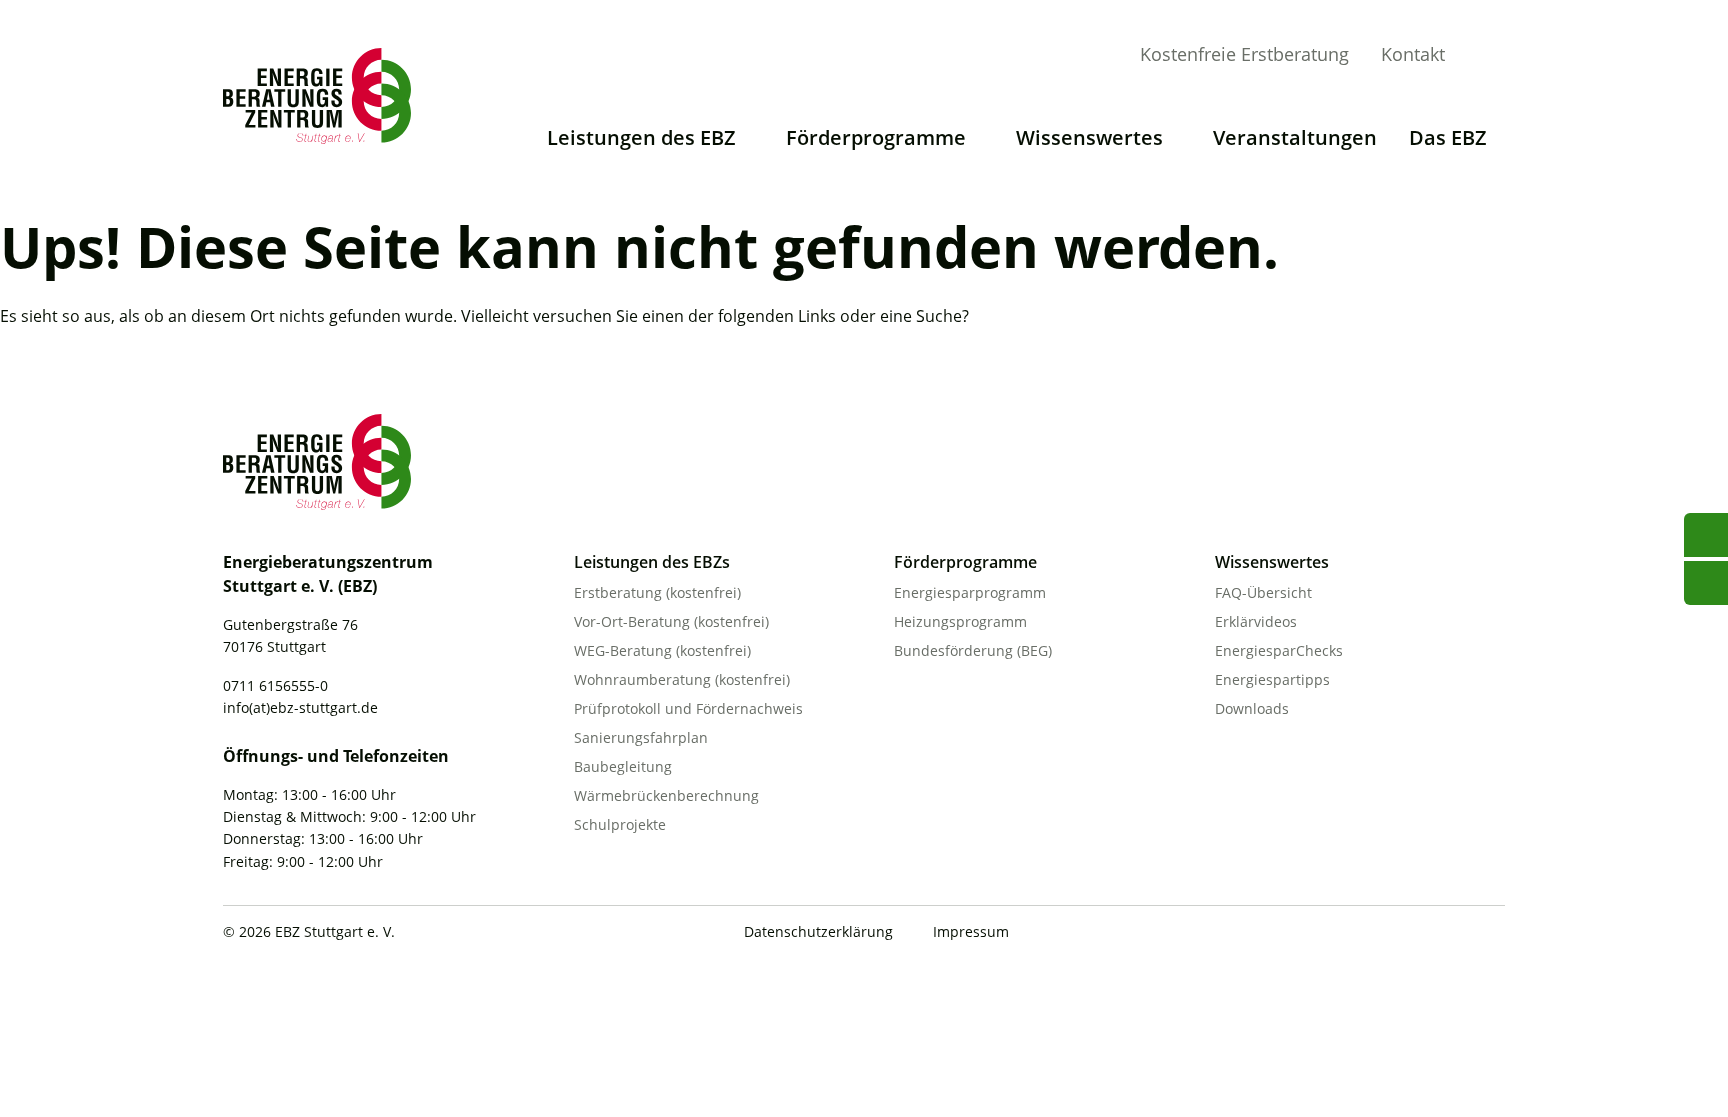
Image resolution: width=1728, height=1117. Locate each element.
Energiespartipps (1272, 679)
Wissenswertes (1089, 137)
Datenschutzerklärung (818, 931)
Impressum (971, 931)
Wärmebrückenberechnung (666, 795)
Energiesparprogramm (970, 592)
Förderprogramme (876, 137)
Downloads (1252, 708)
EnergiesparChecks (1279, 650)
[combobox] (1517, 53)
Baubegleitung (623, 766)
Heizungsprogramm (960, 621)
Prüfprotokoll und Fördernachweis (688, 708)
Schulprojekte (620, 824)
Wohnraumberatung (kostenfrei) (682, 679)
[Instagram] (1493, 934)
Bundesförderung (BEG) (973, 650)
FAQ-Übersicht (1263, 592)
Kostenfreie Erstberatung (1244, 54)
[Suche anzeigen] (1489, 57)
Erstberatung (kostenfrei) (657, 592)
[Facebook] (1411, 934)
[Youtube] (1370, 934)
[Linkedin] (1452, 934)
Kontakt (1413, 54)
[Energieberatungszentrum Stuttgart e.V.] (323, 96)
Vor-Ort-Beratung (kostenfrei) (671, 621)
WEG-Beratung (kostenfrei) (662, 650)
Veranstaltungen (1295, 137)
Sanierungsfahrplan (641, 737)
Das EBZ (1448, 137)
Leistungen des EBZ (641, 137)
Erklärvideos (1256, 621)
